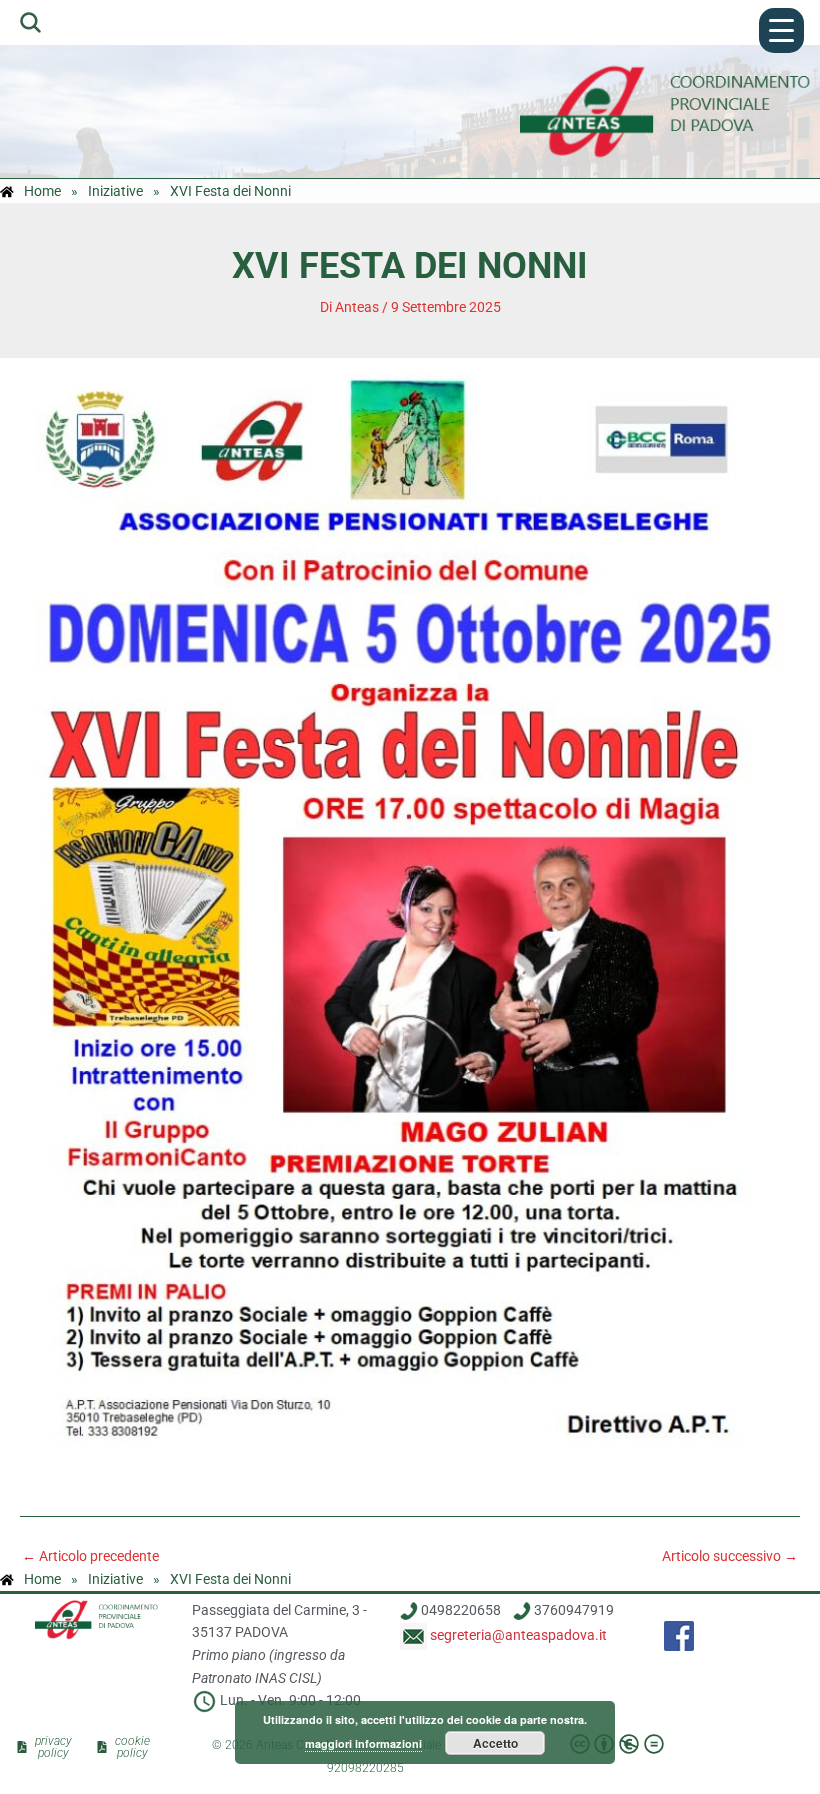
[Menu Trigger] (781, 30)
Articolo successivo (730, 1557)
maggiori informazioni (363, 1743)
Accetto (495, 1743)
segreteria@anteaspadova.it (547, 1635)
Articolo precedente (90, 1557)
